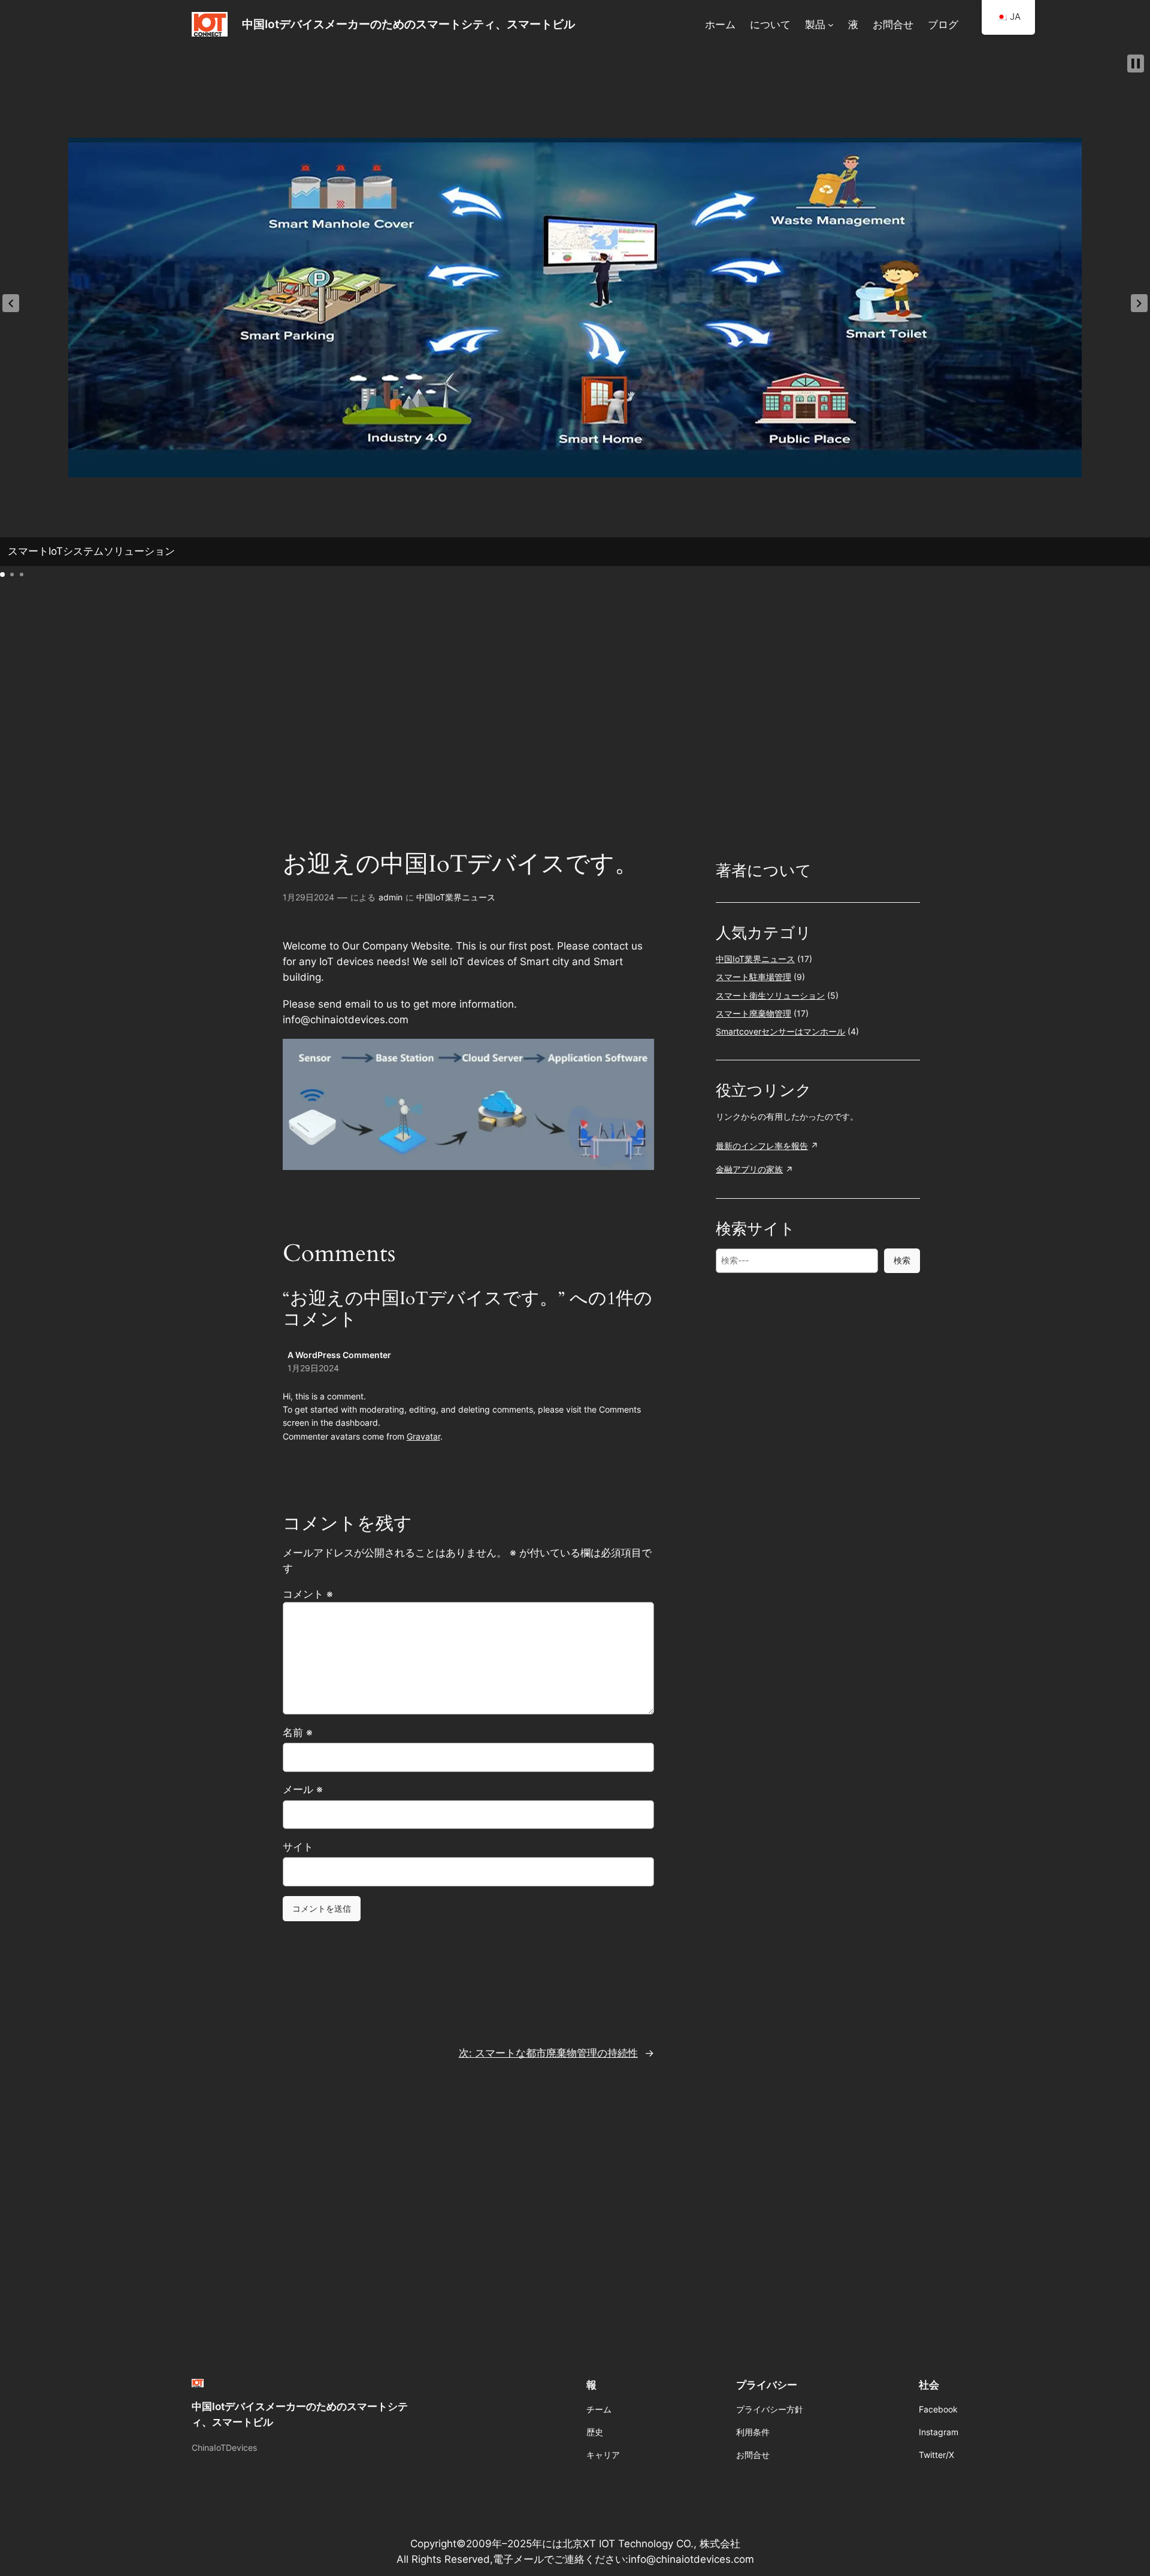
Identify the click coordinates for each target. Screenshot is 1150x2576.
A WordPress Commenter (339, 1355)
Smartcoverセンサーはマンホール (780, 1031)
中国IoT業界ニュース (456, 897)
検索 (902, 1260)
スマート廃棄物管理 (753, 1013)
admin (391, 897)
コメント (308, 1594)
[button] (11, 303)
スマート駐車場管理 (753, 977)
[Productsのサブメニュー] (831, 24)
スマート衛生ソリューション (770, 995)
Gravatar (423, 1436)
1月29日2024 (308, 897)
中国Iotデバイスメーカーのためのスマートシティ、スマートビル (408, 24)
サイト (298, 1847)
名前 (298, 1733)
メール (303, 1789)
